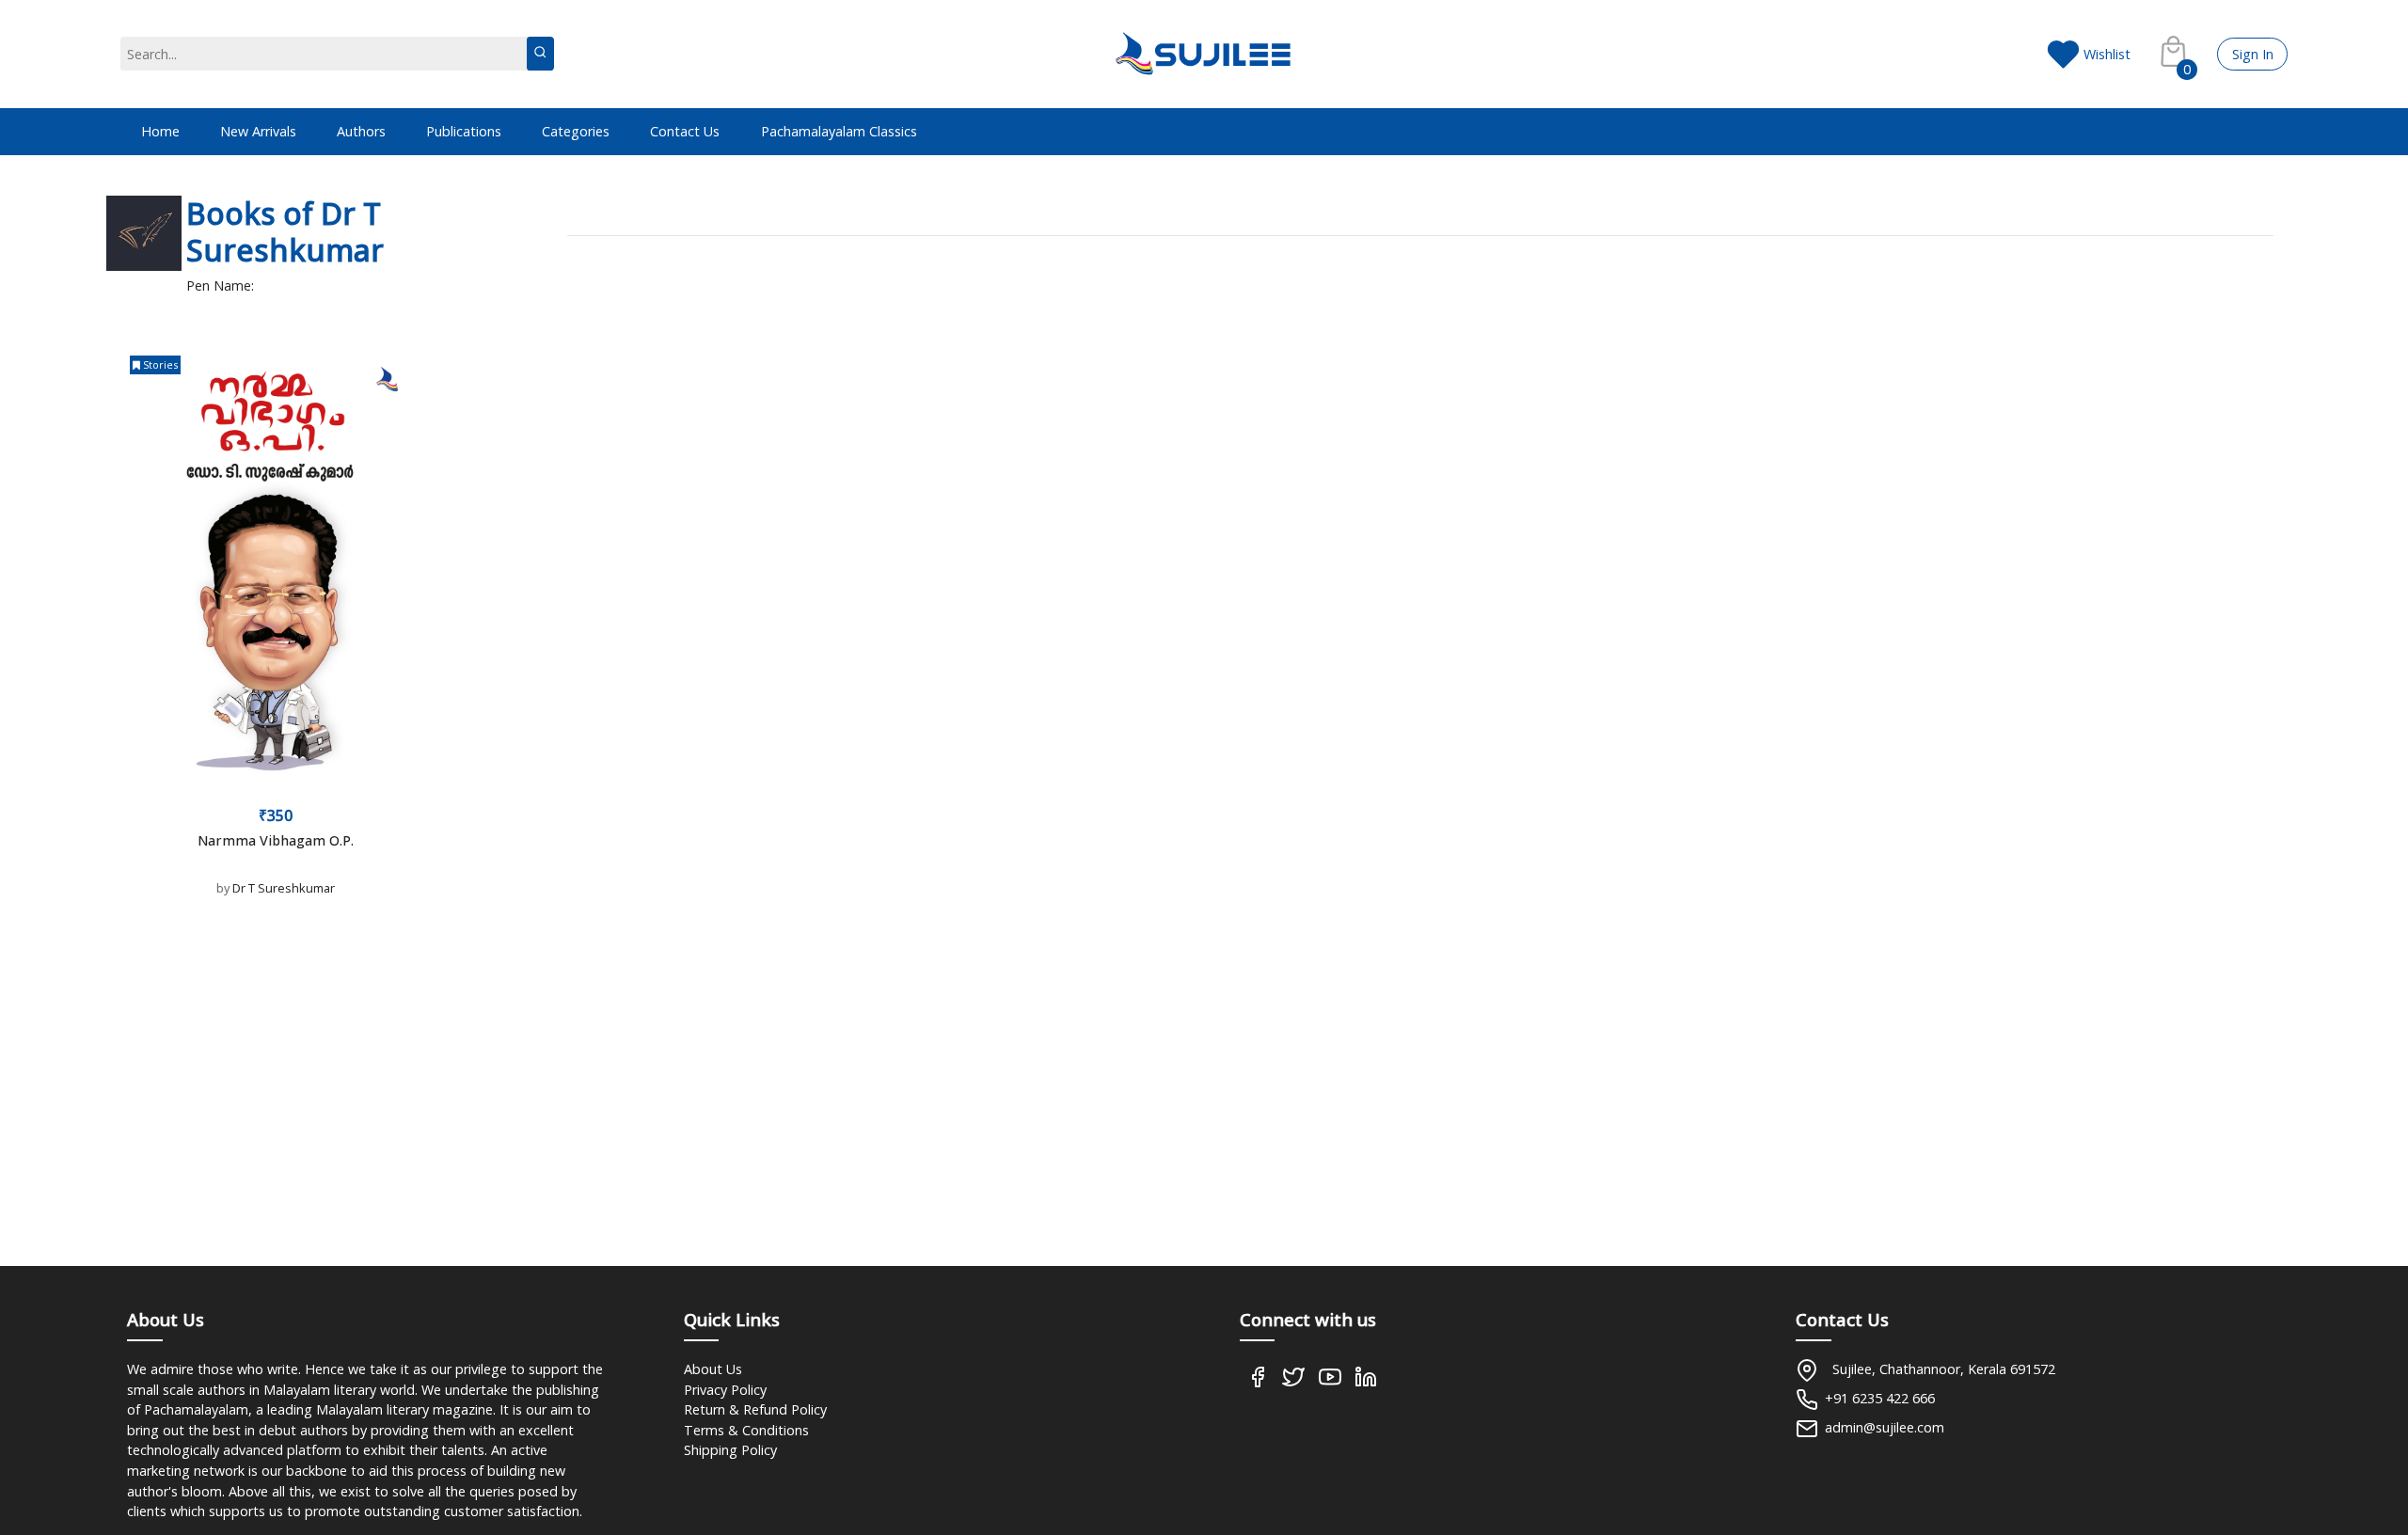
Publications (464, 131)
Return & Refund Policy (755, 1409)
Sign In (2253, 54)
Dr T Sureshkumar (284, 888)
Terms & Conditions (746, 1430)
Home (160, 131)
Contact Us (685, 131)
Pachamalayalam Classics (839, 131)
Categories (576, 131)
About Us (713, 1369)
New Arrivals (258, 131)
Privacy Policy (725, 1390)
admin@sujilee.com (1885, 1427)
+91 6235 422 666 (1880, 1398)
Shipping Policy (730, 1450)
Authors (361, 131)
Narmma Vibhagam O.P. (276, 840)
